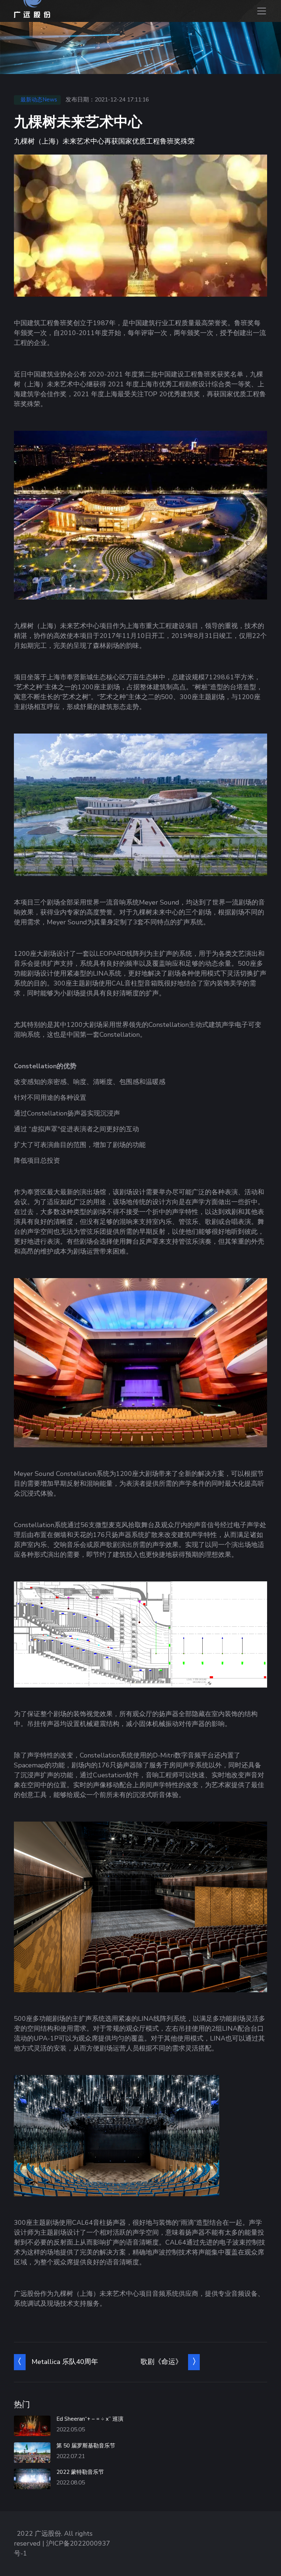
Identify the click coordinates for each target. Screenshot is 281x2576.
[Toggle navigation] (261, 11)
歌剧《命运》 (161, 2362)
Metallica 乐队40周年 (65, 2362)
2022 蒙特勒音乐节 (80, 2472)
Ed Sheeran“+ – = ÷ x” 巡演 (90, 2419)
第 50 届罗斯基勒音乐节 (86, 2446)
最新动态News (39, 100)
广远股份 (48, 2534)
